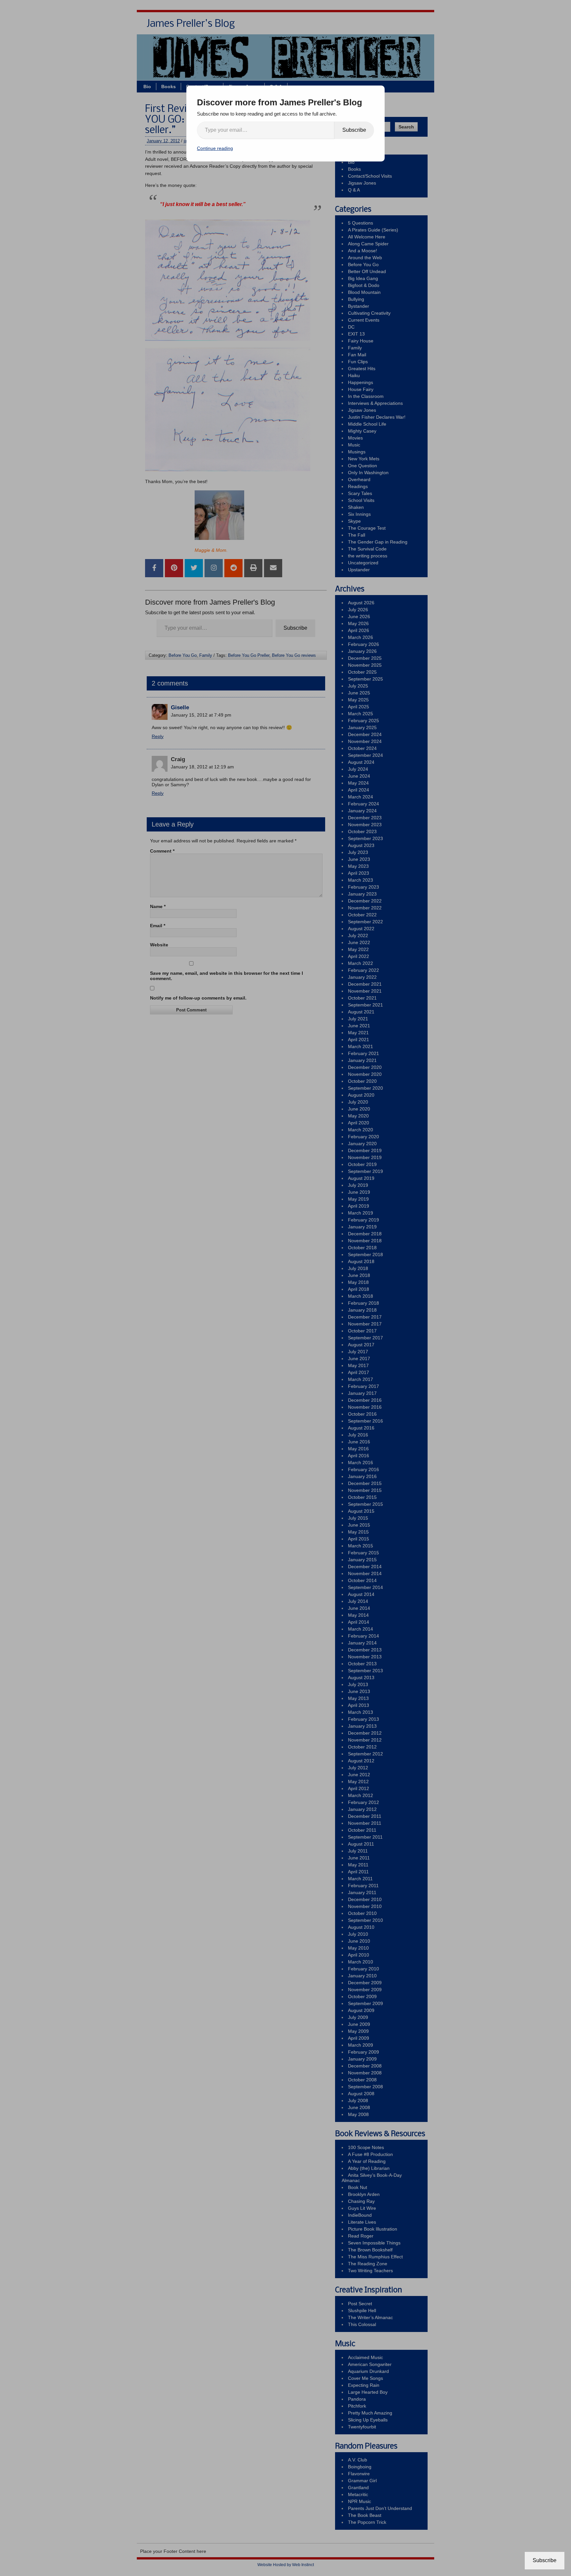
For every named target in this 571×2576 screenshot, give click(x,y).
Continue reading (215, 148)
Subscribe (354, 130)
